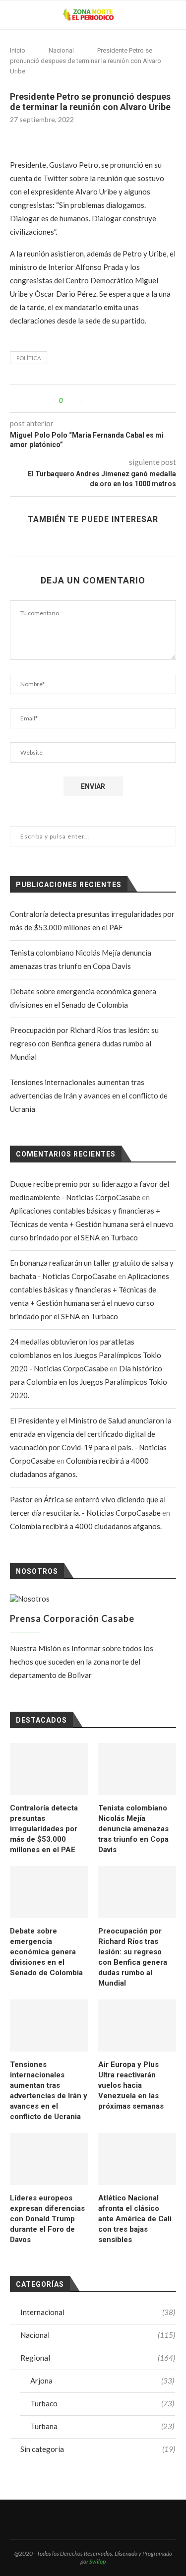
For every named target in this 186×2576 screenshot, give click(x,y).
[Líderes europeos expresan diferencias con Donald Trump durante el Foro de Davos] (49, 2159)
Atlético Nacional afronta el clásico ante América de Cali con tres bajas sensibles (135, 2219)
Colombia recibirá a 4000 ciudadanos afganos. (86, 1526)
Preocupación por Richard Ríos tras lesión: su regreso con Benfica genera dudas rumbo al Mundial (84, 1043)
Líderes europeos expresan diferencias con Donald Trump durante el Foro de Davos (47, 2219)
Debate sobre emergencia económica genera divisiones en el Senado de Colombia (46, 1952)
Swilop (97, 2561)
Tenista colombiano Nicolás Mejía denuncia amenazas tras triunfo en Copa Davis (133, 1829)
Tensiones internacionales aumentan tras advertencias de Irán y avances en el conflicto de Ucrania (89, 1095)
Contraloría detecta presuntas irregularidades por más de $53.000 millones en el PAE (44, 1829)
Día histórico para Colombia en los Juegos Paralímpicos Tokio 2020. (89, 1382)
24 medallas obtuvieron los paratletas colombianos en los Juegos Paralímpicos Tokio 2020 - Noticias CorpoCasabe (86, 1355)
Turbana (102, 2426)
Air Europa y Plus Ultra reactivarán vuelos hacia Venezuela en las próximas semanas (131, 2085)
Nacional (61, 50)
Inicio (18, 50)
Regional (98, 2358)
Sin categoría (98, 2449)
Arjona (102, 2381)
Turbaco (102, 2403)
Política (29, 358)
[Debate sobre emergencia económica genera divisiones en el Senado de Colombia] (49, 1892)
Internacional (98, 2312)
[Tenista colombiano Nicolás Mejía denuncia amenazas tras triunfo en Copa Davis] (137, 1769)
